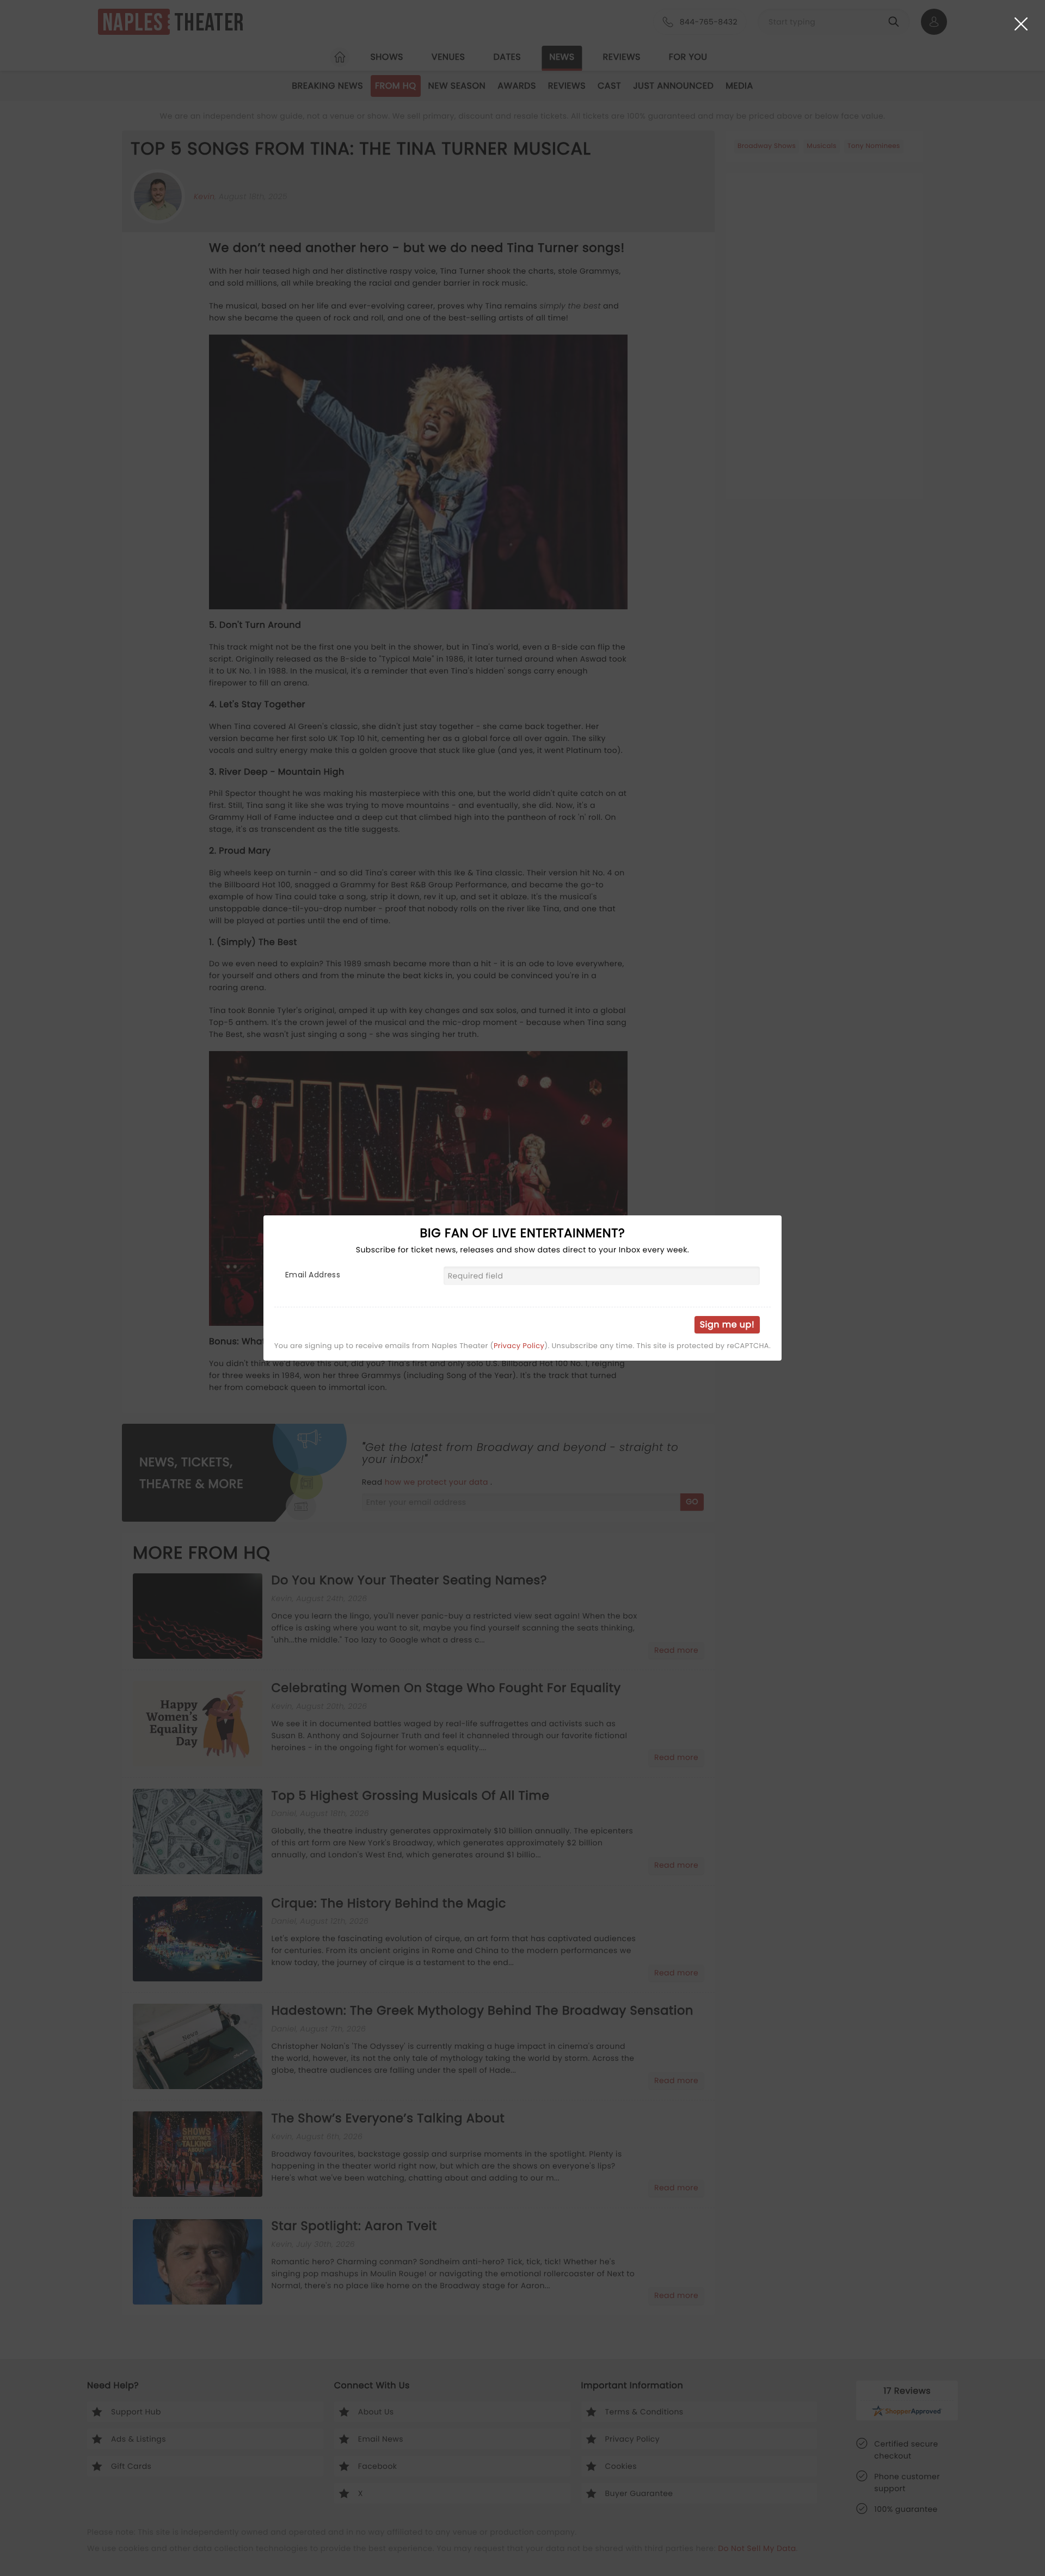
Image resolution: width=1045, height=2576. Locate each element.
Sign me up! (727, 1324)
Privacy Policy (519, 1346)
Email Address (313, 1275)
